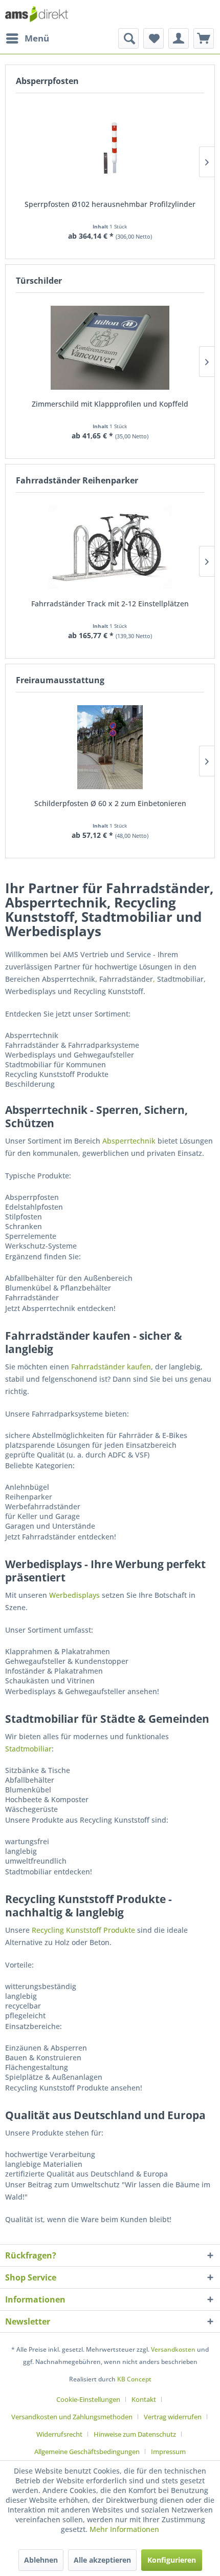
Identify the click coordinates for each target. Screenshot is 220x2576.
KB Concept (134, 2379)
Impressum (168, 2452)
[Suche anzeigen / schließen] (128, 38)
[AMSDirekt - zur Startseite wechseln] (37, 14)
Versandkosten (173, 2349)
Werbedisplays (74, 1595)
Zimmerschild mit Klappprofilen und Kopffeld (110, 404)
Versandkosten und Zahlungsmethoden (72, 2417)
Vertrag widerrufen (173, 2417)
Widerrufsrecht (59, 2434)
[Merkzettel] (153, 38)
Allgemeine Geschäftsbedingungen (87, 2452)
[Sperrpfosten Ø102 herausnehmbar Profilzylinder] (110, 148)
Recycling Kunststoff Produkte (83, 1930)
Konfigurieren (172, 2560)
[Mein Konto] (179, 38)
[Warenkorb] (204, 38)
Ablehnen (41, 2560)
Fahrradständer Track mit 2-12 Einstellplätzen (110, 604)
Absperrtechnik (129, 1141)
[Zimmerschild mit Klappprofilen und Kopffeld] (110, 348)
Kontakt (144, 2399)
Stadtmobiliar (28, 1749)
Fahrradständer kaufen (111, 1367)
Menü (37, 38)
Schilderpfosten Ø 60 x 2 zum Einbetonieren (110, 803)
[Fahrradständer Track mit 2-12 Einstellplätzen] (110, 547)
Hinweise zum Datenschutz (135, 2434)
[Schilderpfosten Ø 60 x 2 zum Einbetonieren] (110, 747)
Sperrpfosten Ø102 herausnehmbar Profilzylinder (110, 204)
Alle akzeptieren (102, 2560)
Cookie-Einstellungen (88, 2399)
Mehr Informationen (124, 2529)
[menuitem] (27, 38)
